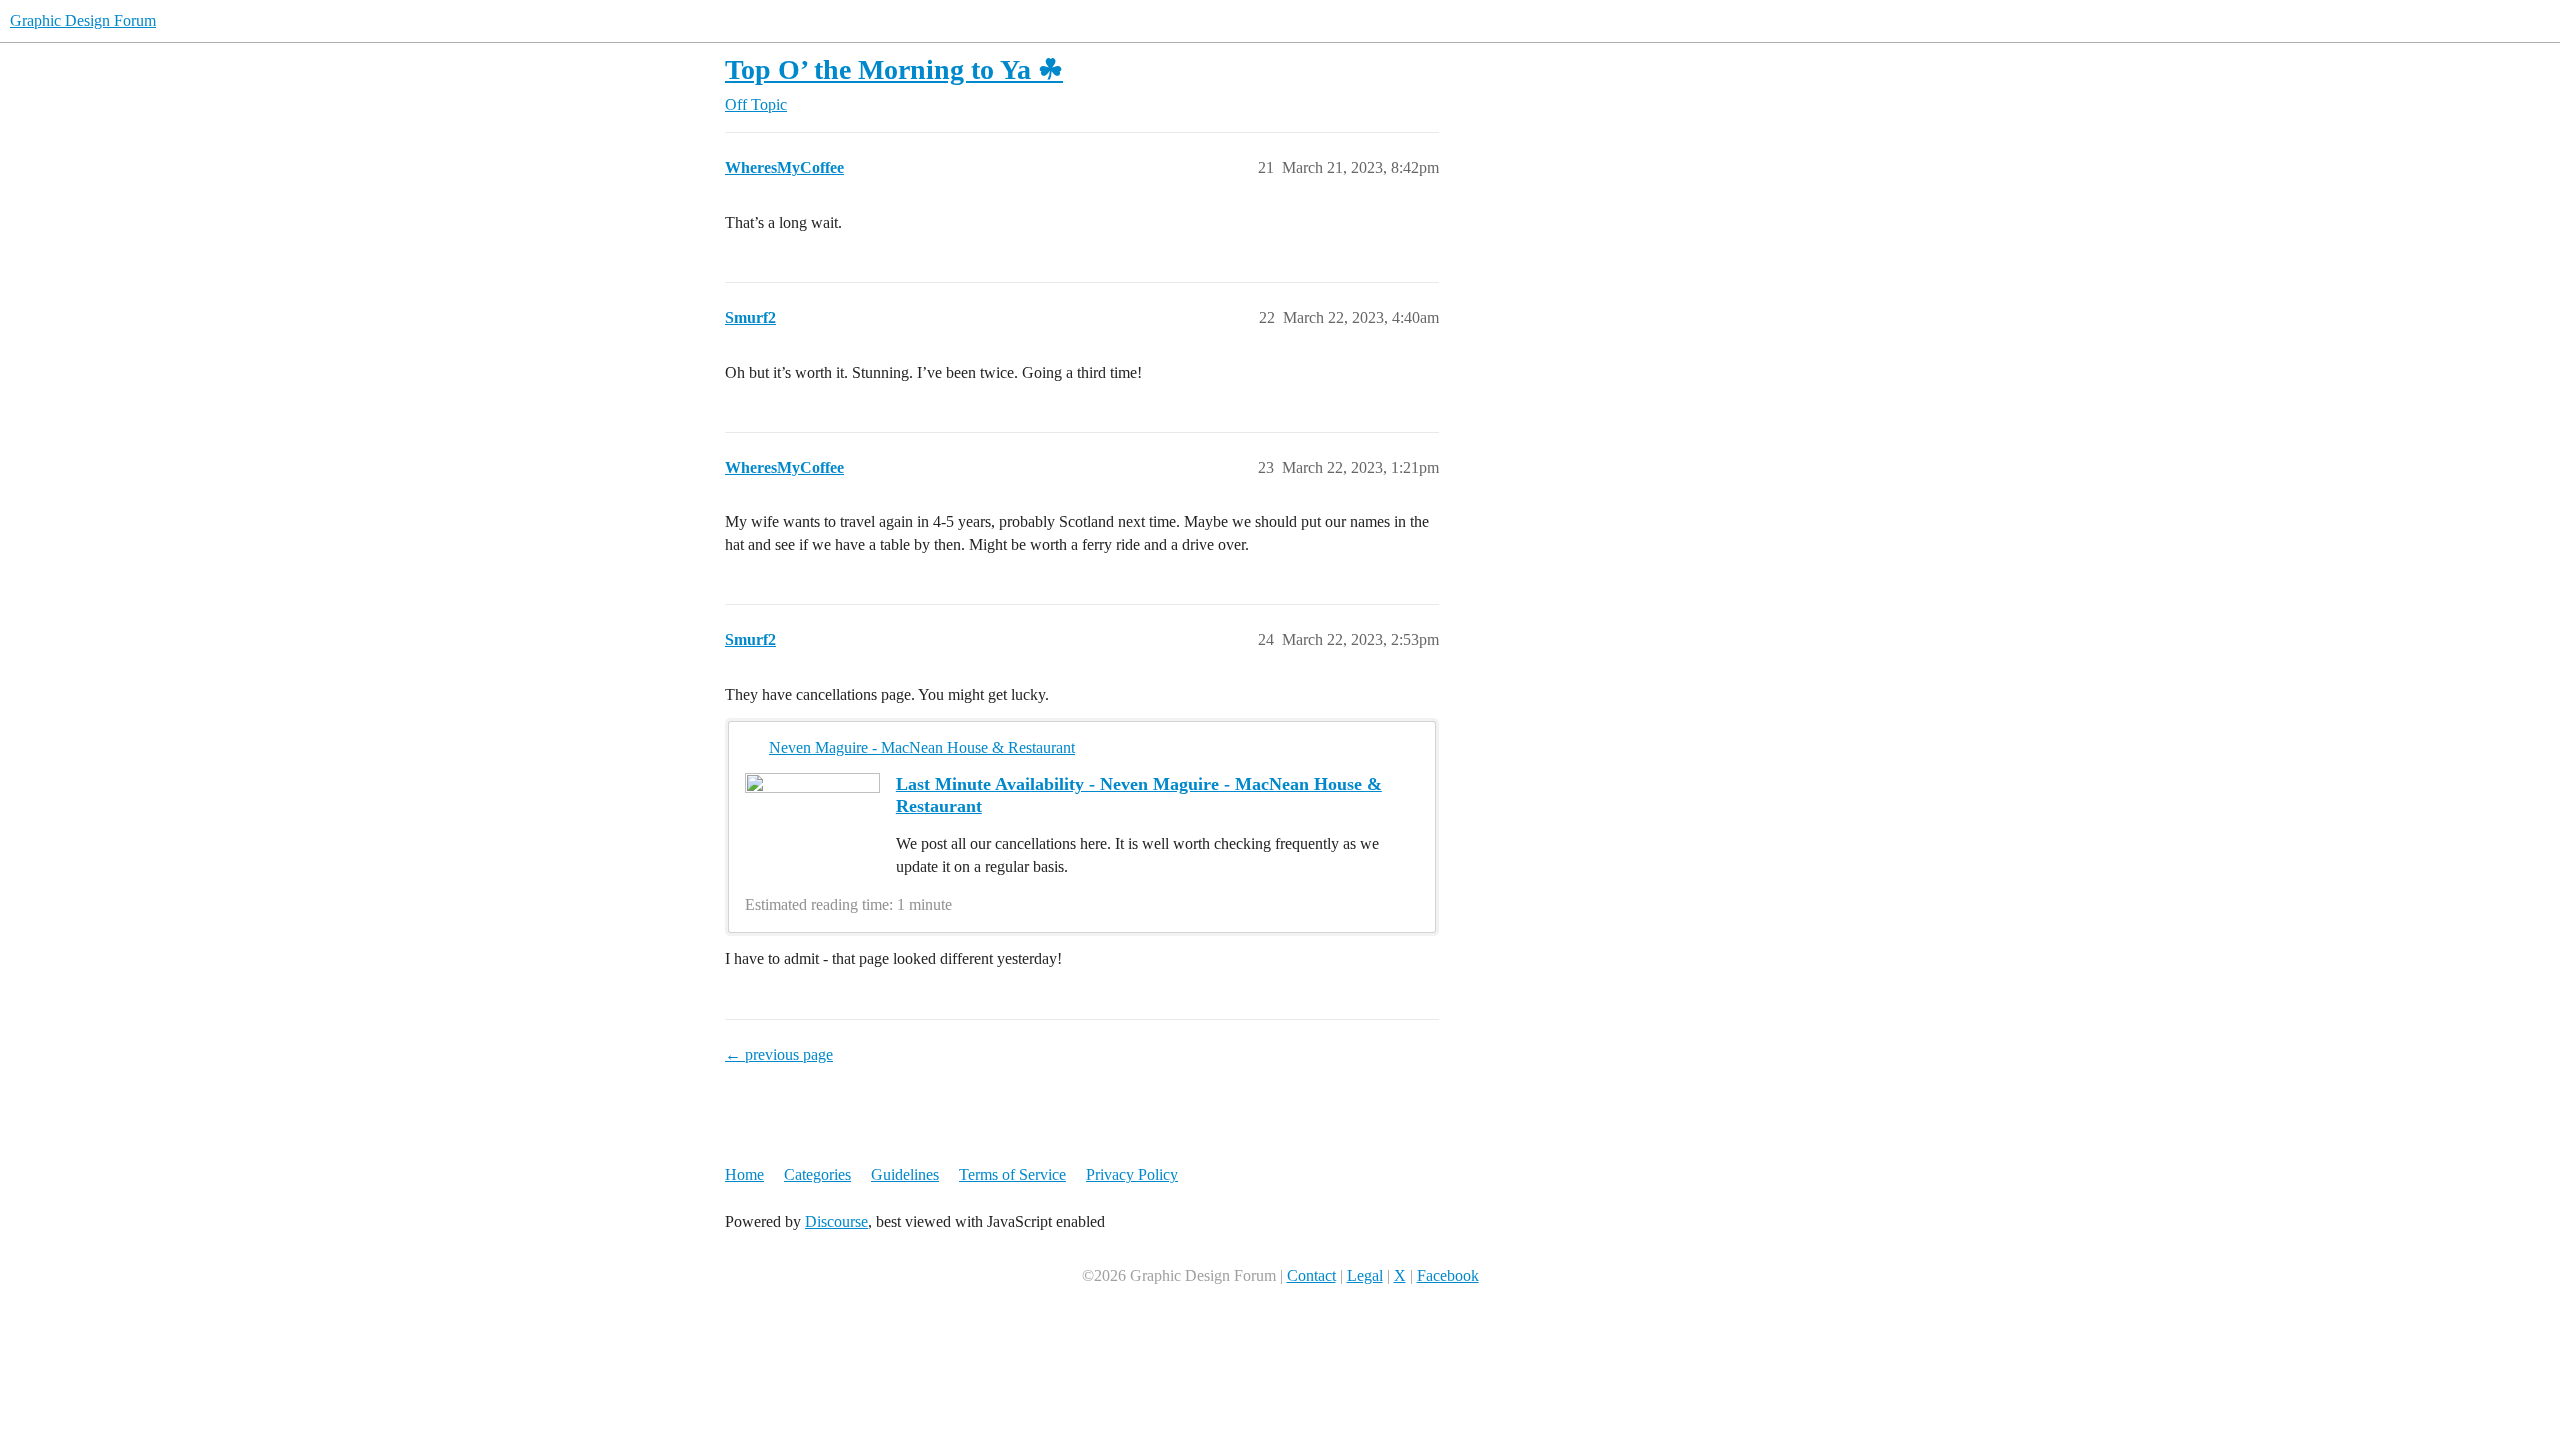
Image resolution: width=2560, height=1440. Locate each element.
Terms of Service (1012, 1174)
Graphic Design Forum (83, 20)
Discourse (836, 1221)
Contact (1311, 1275)
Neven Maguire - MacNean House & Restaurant (922, 747)
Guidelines (905, 1174)
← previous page (779, 1054)
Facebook (1448, 1275)
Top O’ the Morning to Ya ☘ (894, 69)
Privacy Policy (1132, 1174)
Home (744, 1174)
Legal (1365, 1275)
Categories (817, 1174)
